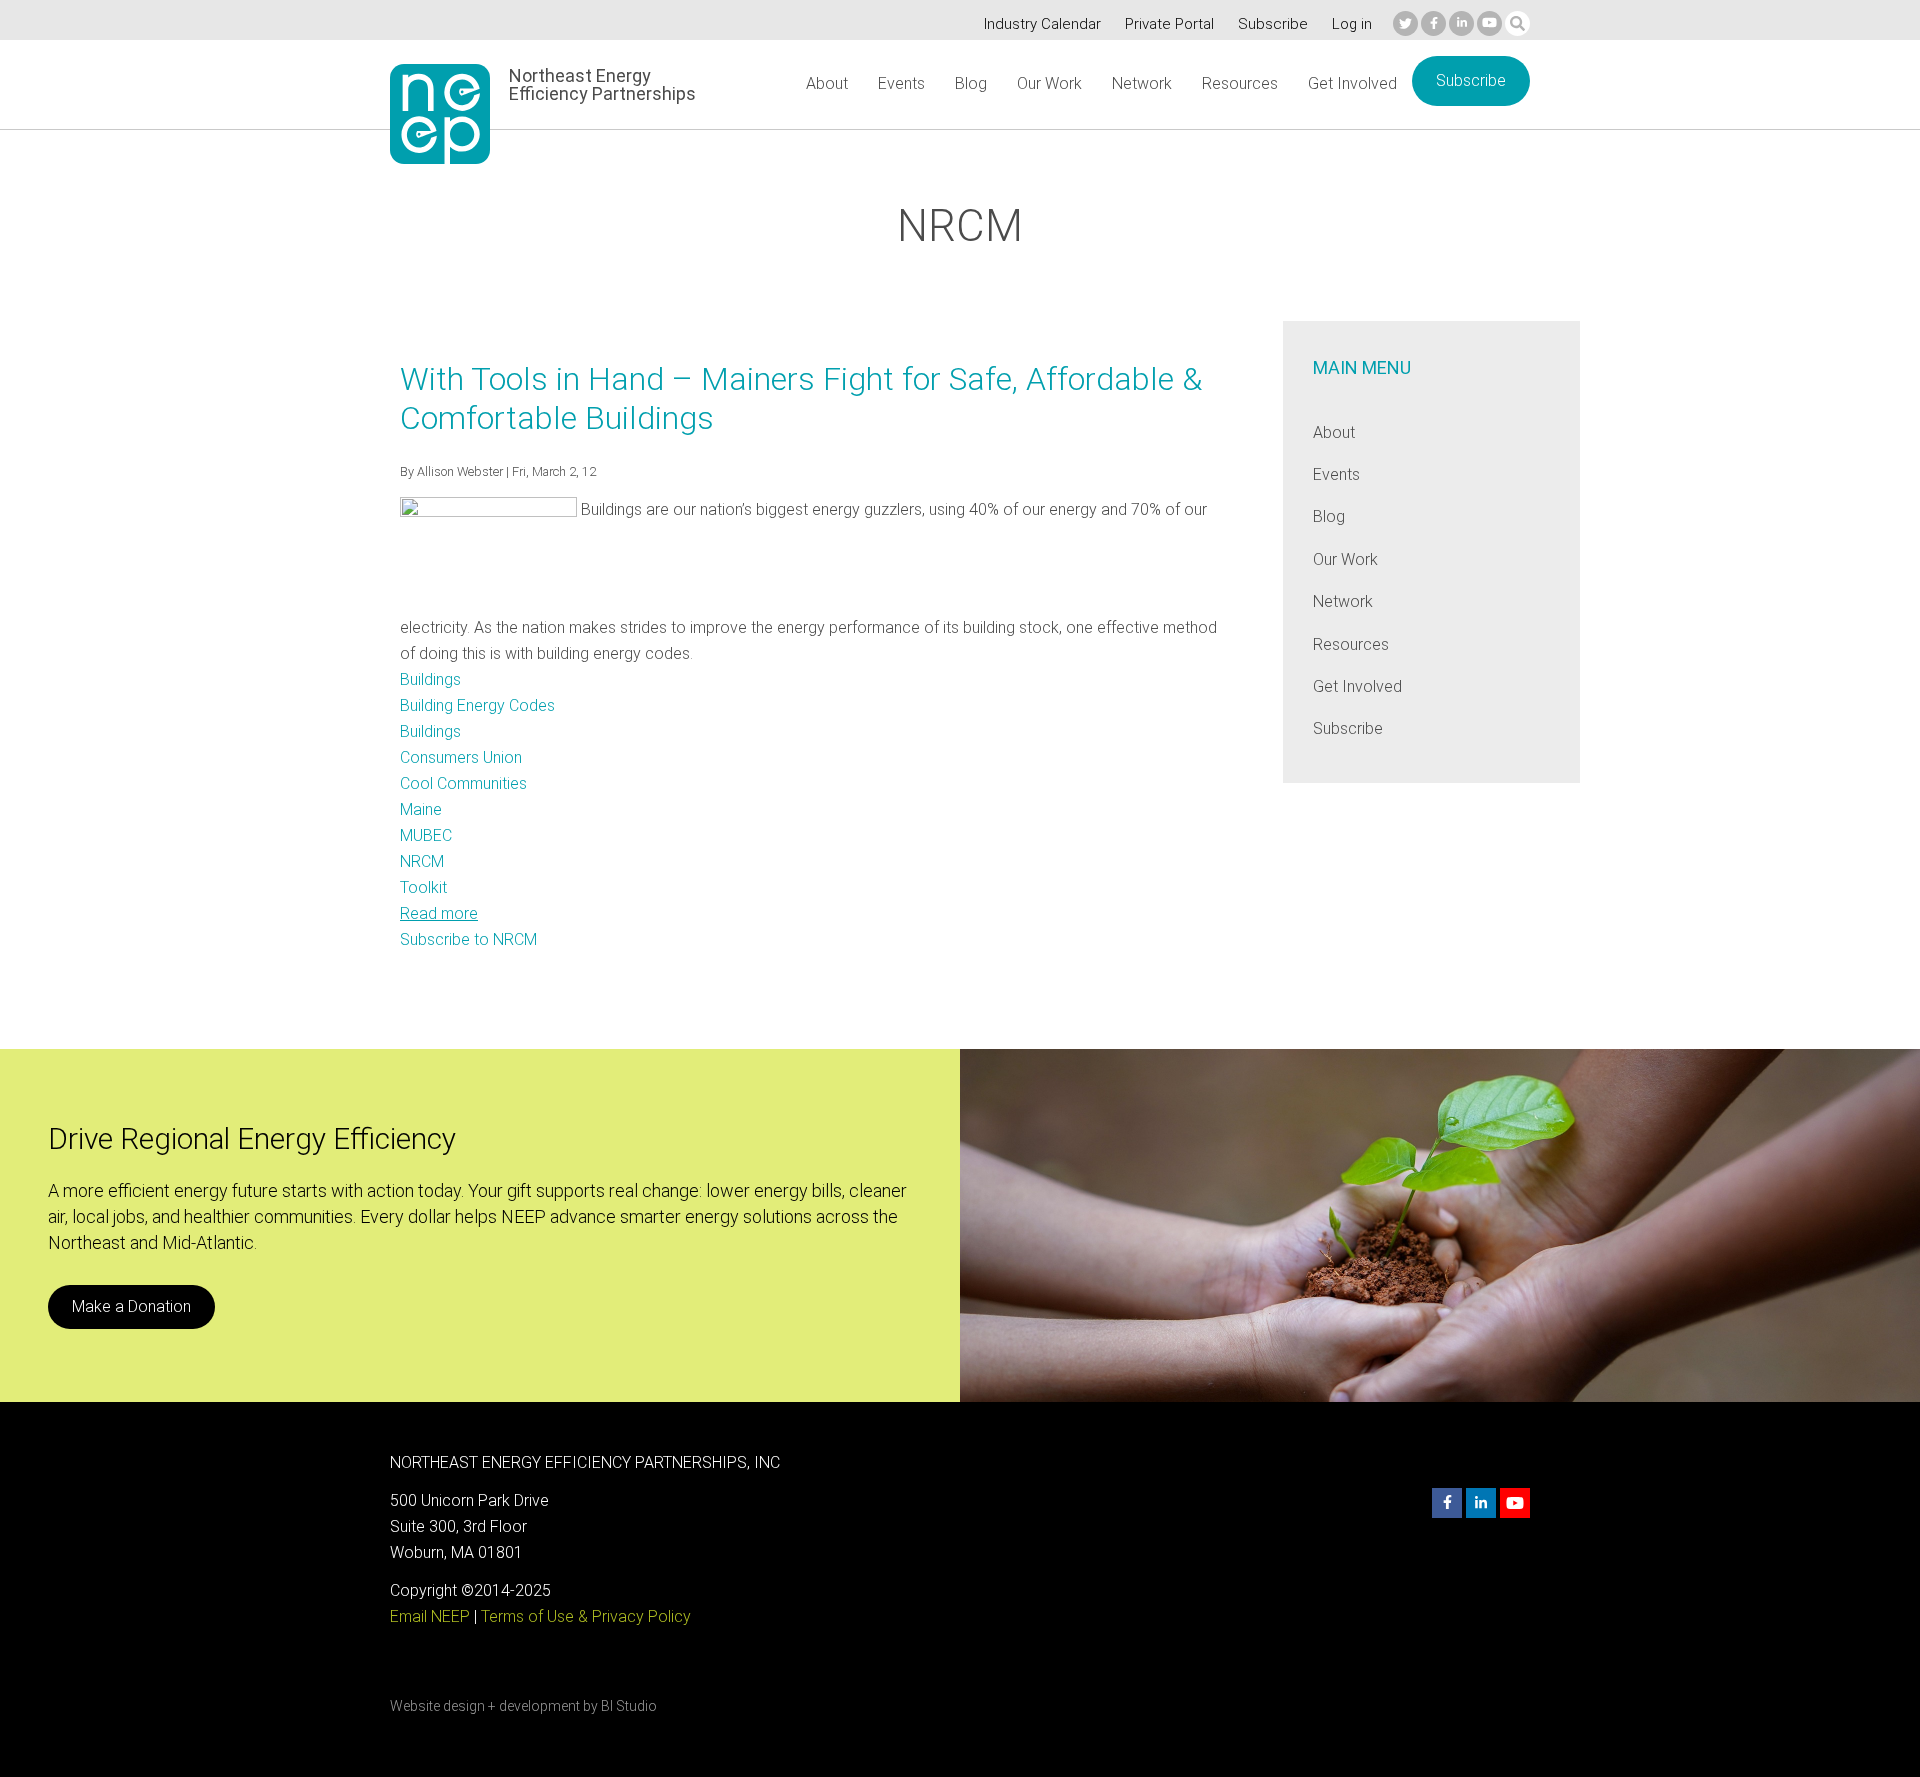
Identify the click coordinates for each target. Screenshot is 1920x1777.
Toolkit (423, 887)
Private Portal (1169, 24)
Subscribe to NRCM (468, 939)
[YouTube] (1489, 23)
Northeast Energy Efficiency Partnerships (602, 85)
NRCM (422, 861)
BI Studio (629, 1706)
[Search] (1517, 23)
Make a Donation (131, 1306)
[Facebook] (1433, 23)
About (827, 83)
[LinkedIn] (1461, 23)
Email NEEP (430, 1616)
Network (1142, 83)
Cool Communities (463, 783)
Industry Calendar (1042, 24)
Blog (971, 83)
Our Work (1049, 83)
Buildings (430, 679)
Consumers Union (461, 757)
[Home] (440, 114)
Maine (421, 809)
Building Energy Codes (477, 705)
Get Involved (1352, 83)
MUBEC (426, 835)
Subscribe (1273, 24)
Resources (1240, 83)
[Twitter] (1405, 23)
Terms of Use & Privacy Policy (586, 1616)
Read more (439, 913)
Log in (1352, 24)
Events (901, 83)
